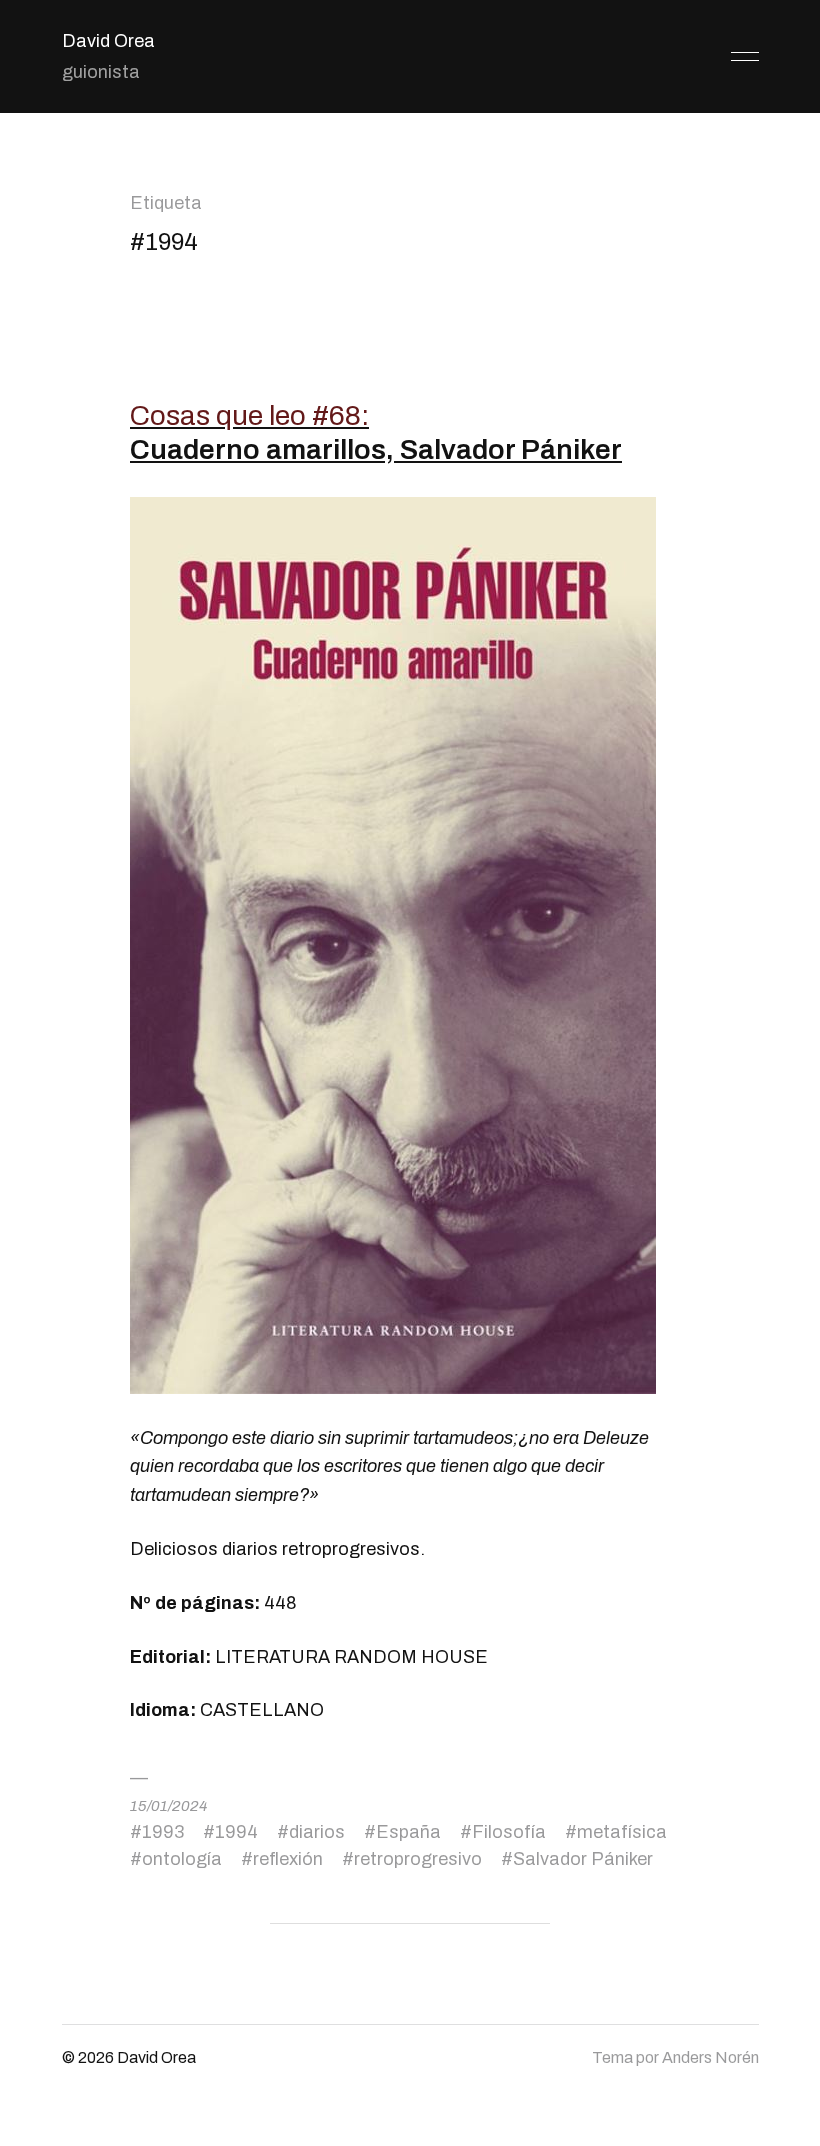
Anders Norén (710, 2057)
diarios (317, 1832)
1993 (163, 1832)
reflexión (288, 1859)
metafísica (622, 1832)
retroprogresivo (418, 1859)
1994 (236, 1832)
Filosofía (509, 1832)
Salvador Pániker (583, 1859)
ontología (182, 1859)
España (408, 1832)
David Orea (108, 41)
